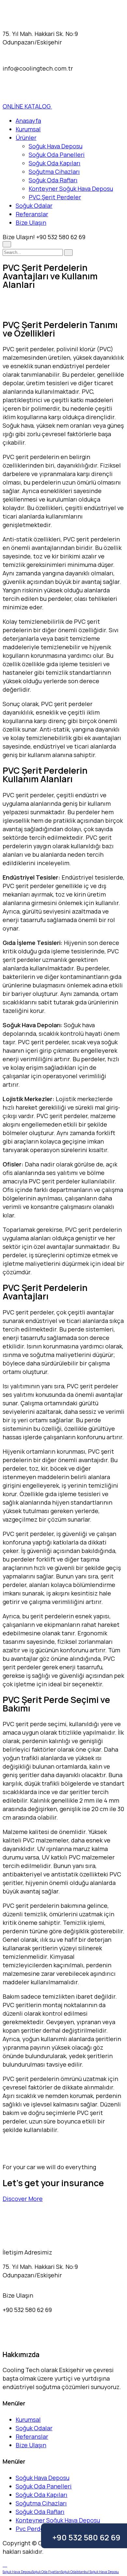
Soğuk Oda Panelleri (57, 155)
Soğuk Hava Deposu (56, 146)
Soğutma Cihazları (54, 172)
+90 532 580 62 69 (86, 2537)
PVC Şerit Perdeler (55, 197)
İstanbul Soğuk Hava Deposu (98, 2572)
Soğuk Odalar (34, 206)
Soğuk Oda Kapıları (55, 163)
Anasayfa (28, 121)
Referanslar (32, 214)
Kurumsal (28, 129)
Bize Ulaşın (31, 223)
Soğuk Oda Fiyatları (46, 2572)
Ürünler (26, 138)
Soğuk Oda (69, 2572)
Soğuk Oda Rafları (53, 180)
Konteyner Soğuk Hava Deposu (71, 189)
